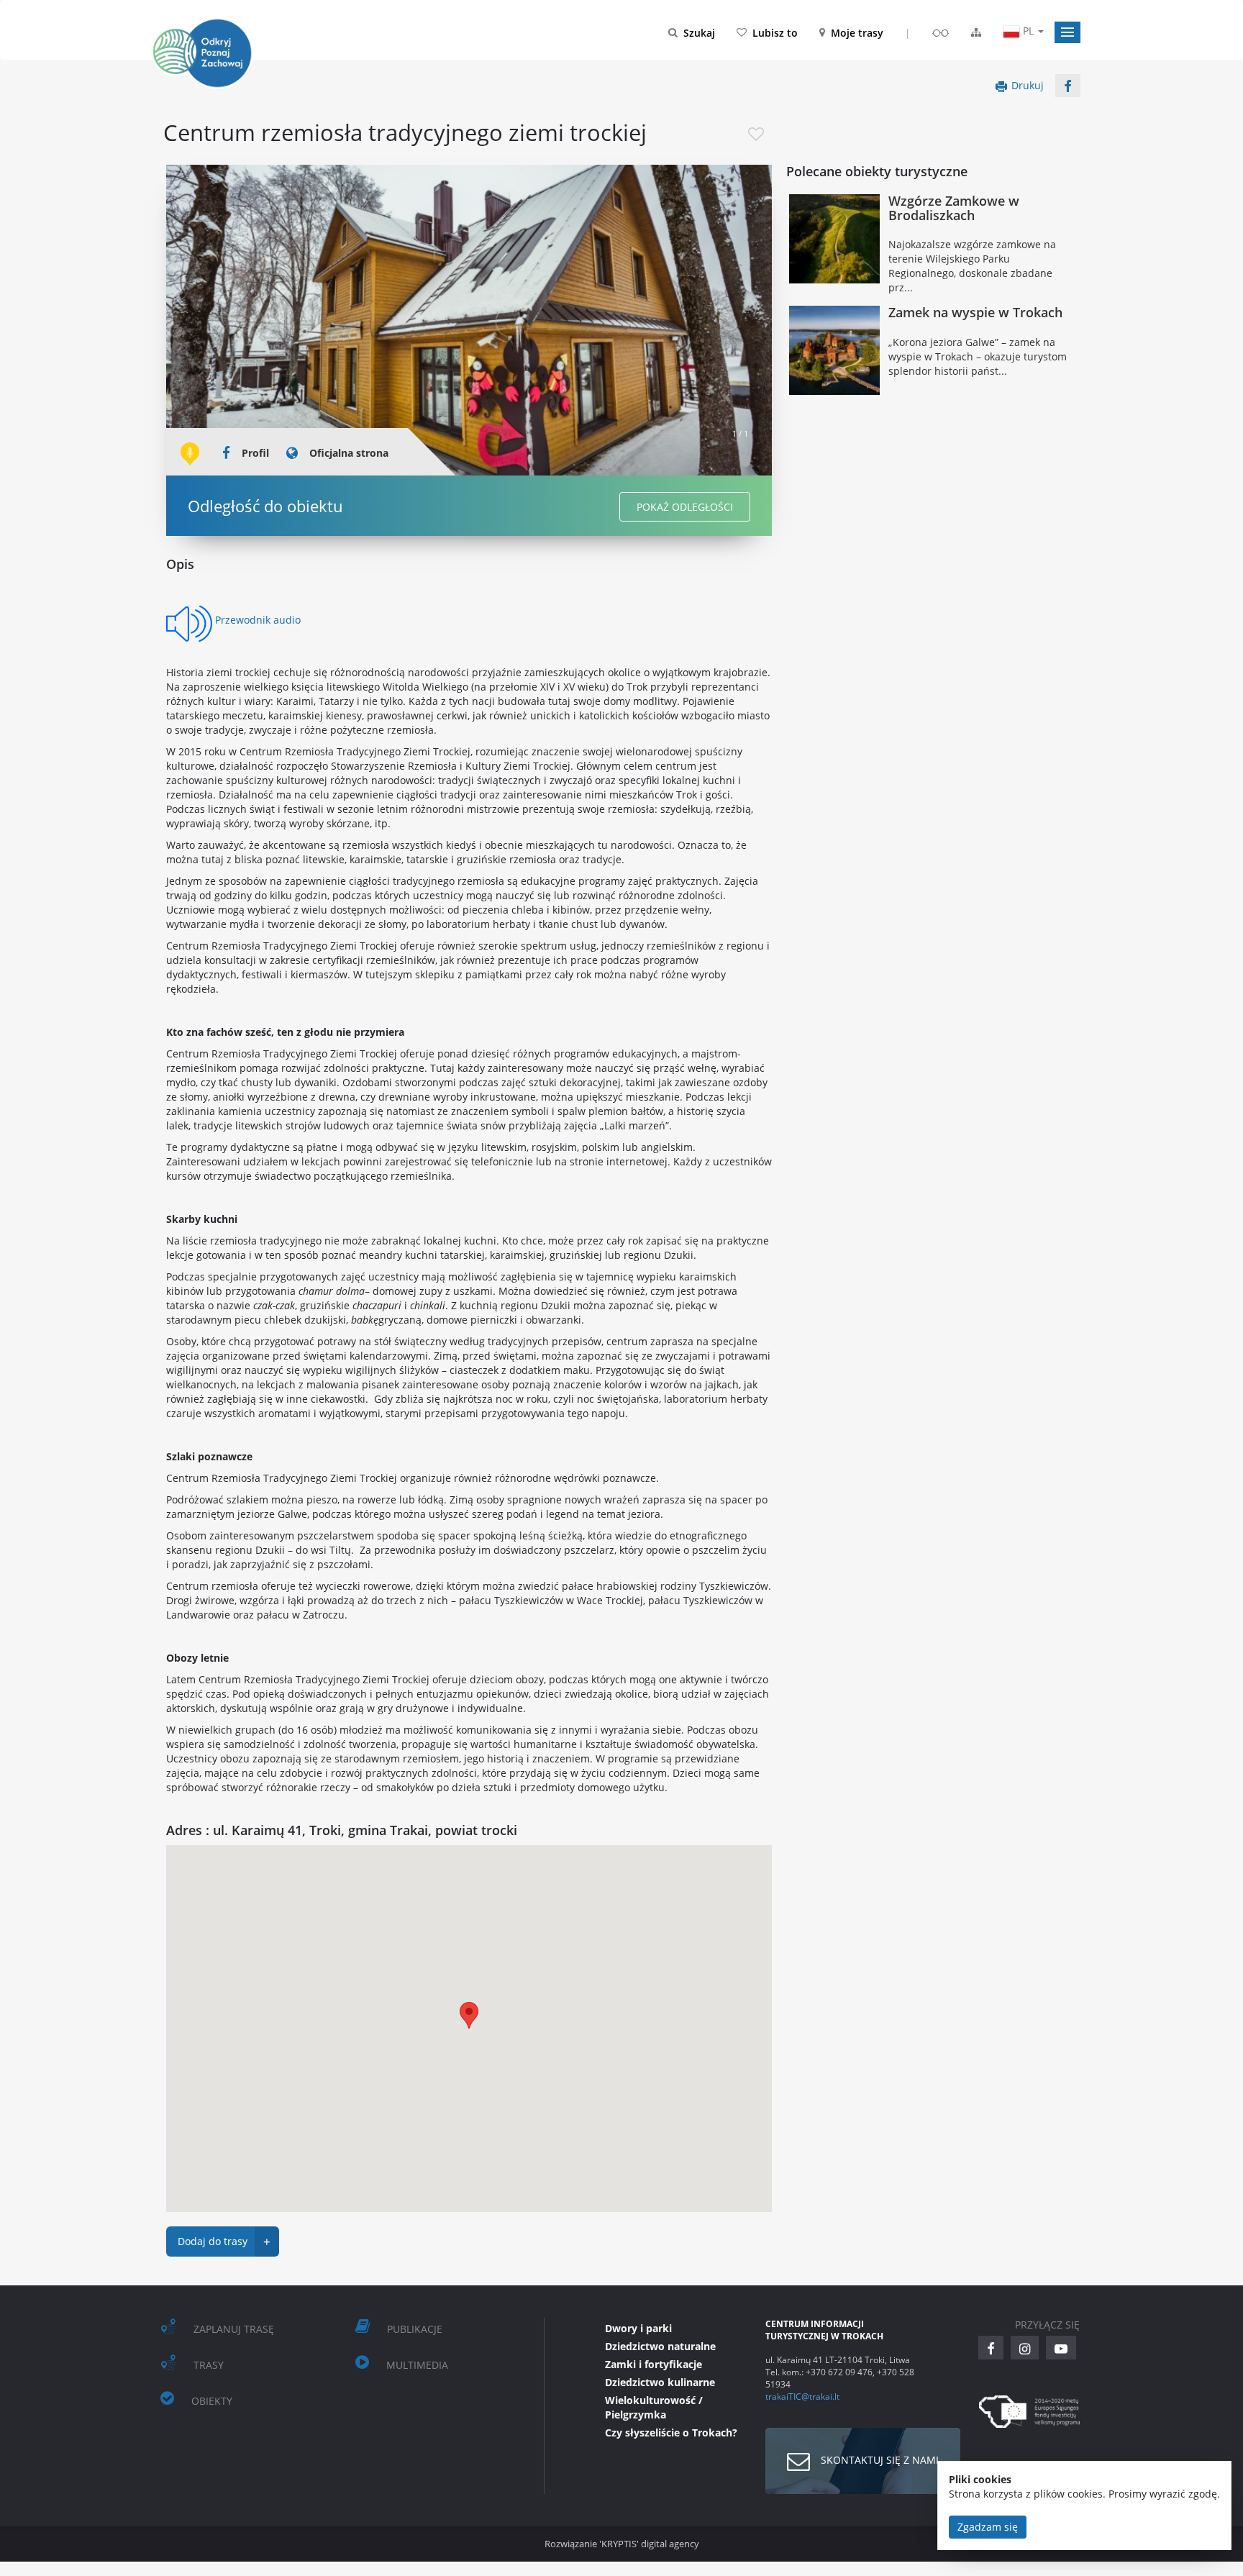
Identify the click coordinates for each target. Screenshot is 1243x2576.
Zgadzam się (988, 2527)
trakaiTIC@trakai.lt (802, 2396)
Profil (255, 453)
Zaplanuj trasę (234, 2329)
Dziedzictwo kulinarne (660, 2382)
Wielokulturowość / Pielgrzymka (654, 2407)
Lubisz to (775, 33)
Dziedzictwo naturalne (660, 2346)
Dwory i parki (638, 2328)
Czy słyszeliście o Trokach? (671, 2432)
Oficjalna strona (349, 453)
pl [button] (1028, 31)
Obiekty (212, 2401)
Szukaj (699, 33)
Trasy (209, 2365)
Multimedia (417, 2365)
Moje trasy (857, 33)
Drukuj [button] (1028, 85)
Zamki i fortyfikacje (654, 2364)
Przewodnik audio (258, 620)
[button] (1067, 32)
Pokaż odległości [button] (685, 507)
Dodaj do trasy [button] (224, 2242)
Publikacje (415, 2329)
